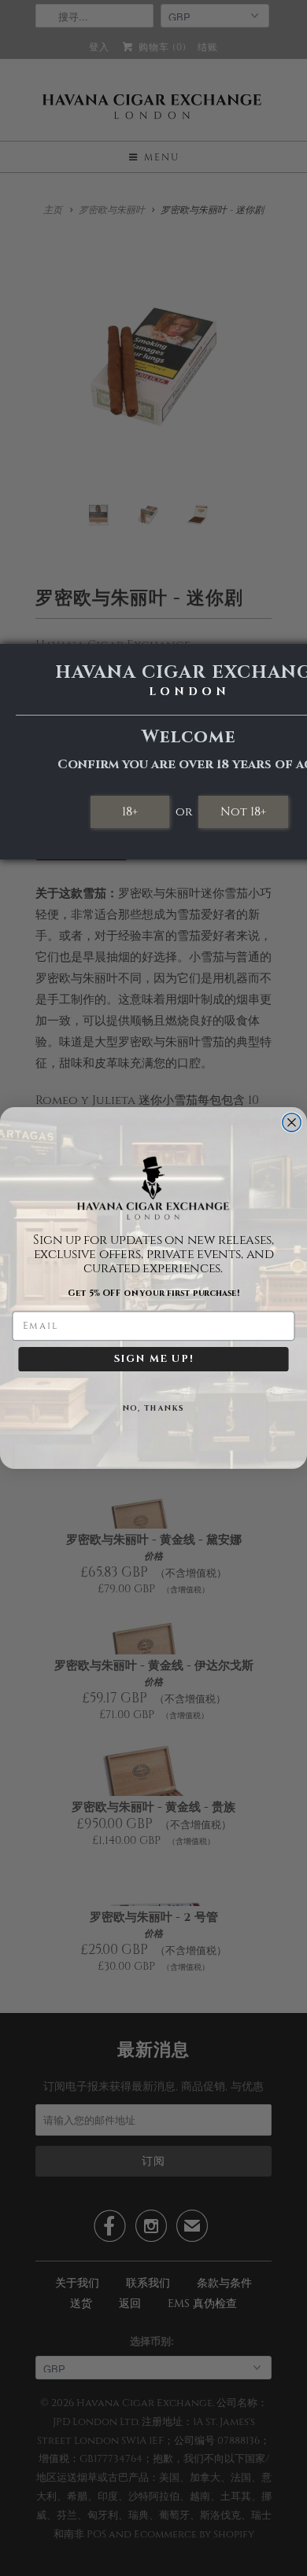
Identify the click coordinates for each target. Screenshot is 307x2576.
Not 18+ (243, 811)
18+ (130, 811)
